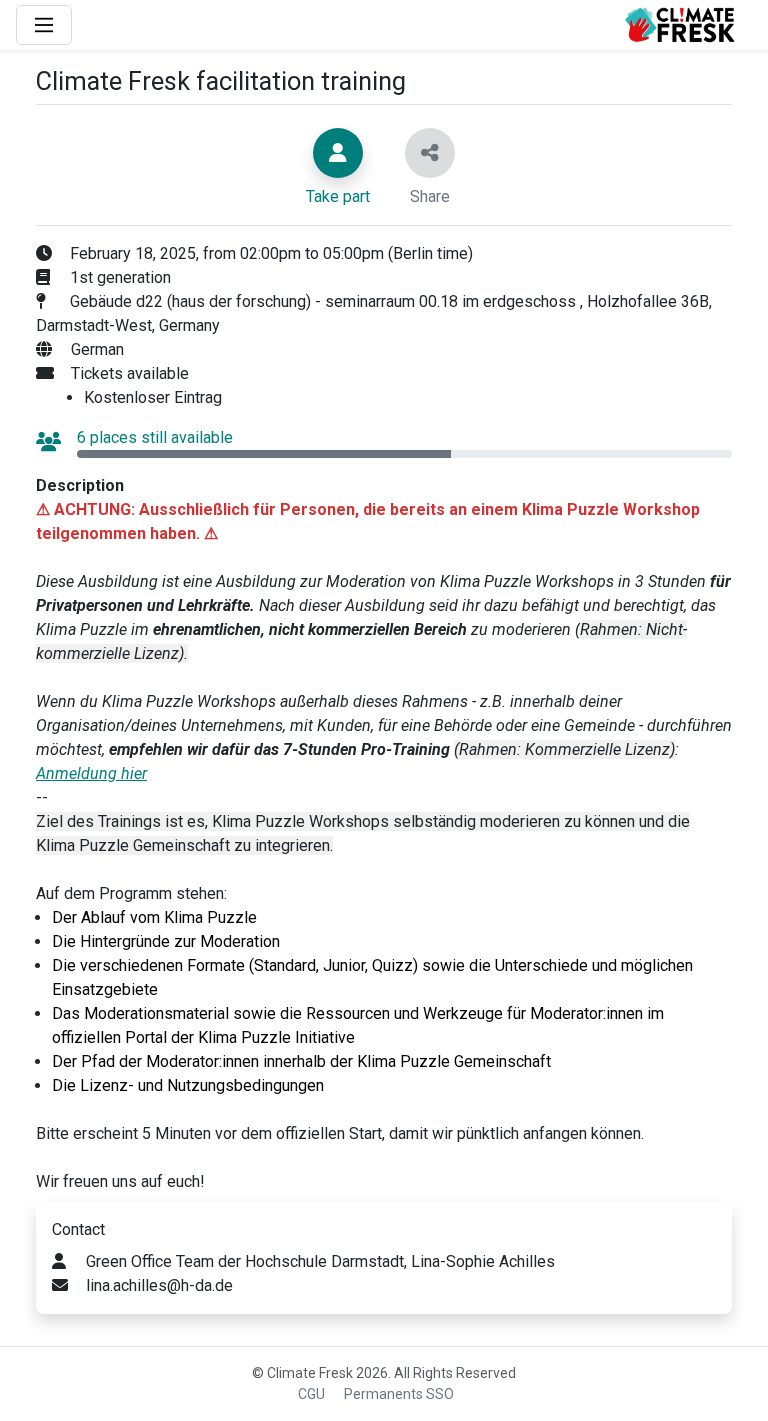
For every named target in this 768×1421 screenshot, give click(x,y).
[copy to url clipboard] (430, 153)
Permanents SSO (399, 1394)
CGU (311, 1394)
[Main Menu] (44, 25)
